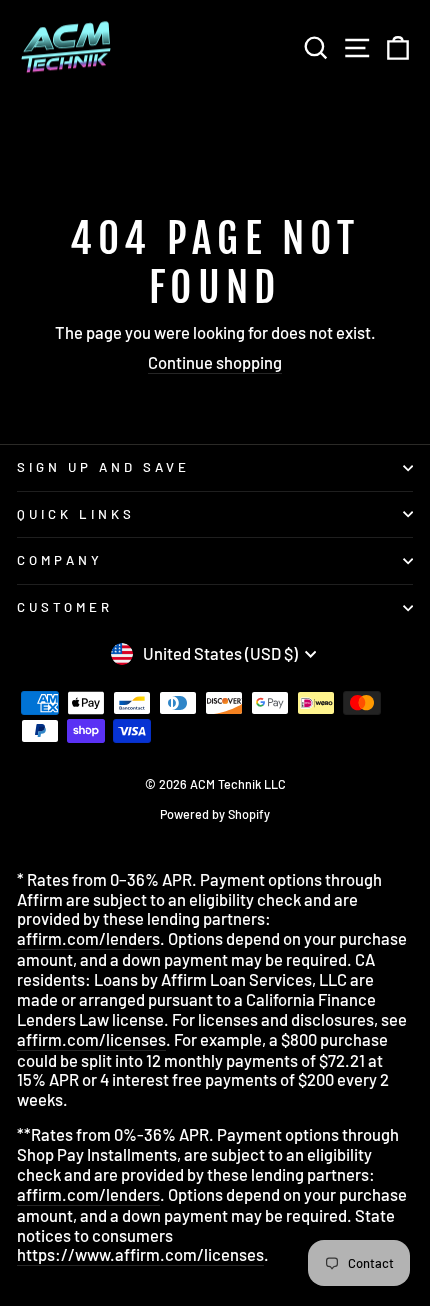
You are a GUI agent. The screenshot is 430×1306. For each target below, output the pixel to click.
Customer (65, 607)
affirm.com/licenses (91, 1039)
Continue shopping (215, 362)
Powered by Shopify (215, 814)
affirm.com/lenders (88, 938)
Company (60, 560)
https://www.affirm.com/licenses (140, 1254)
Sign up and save (103, 467)
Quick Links (76, 514)
